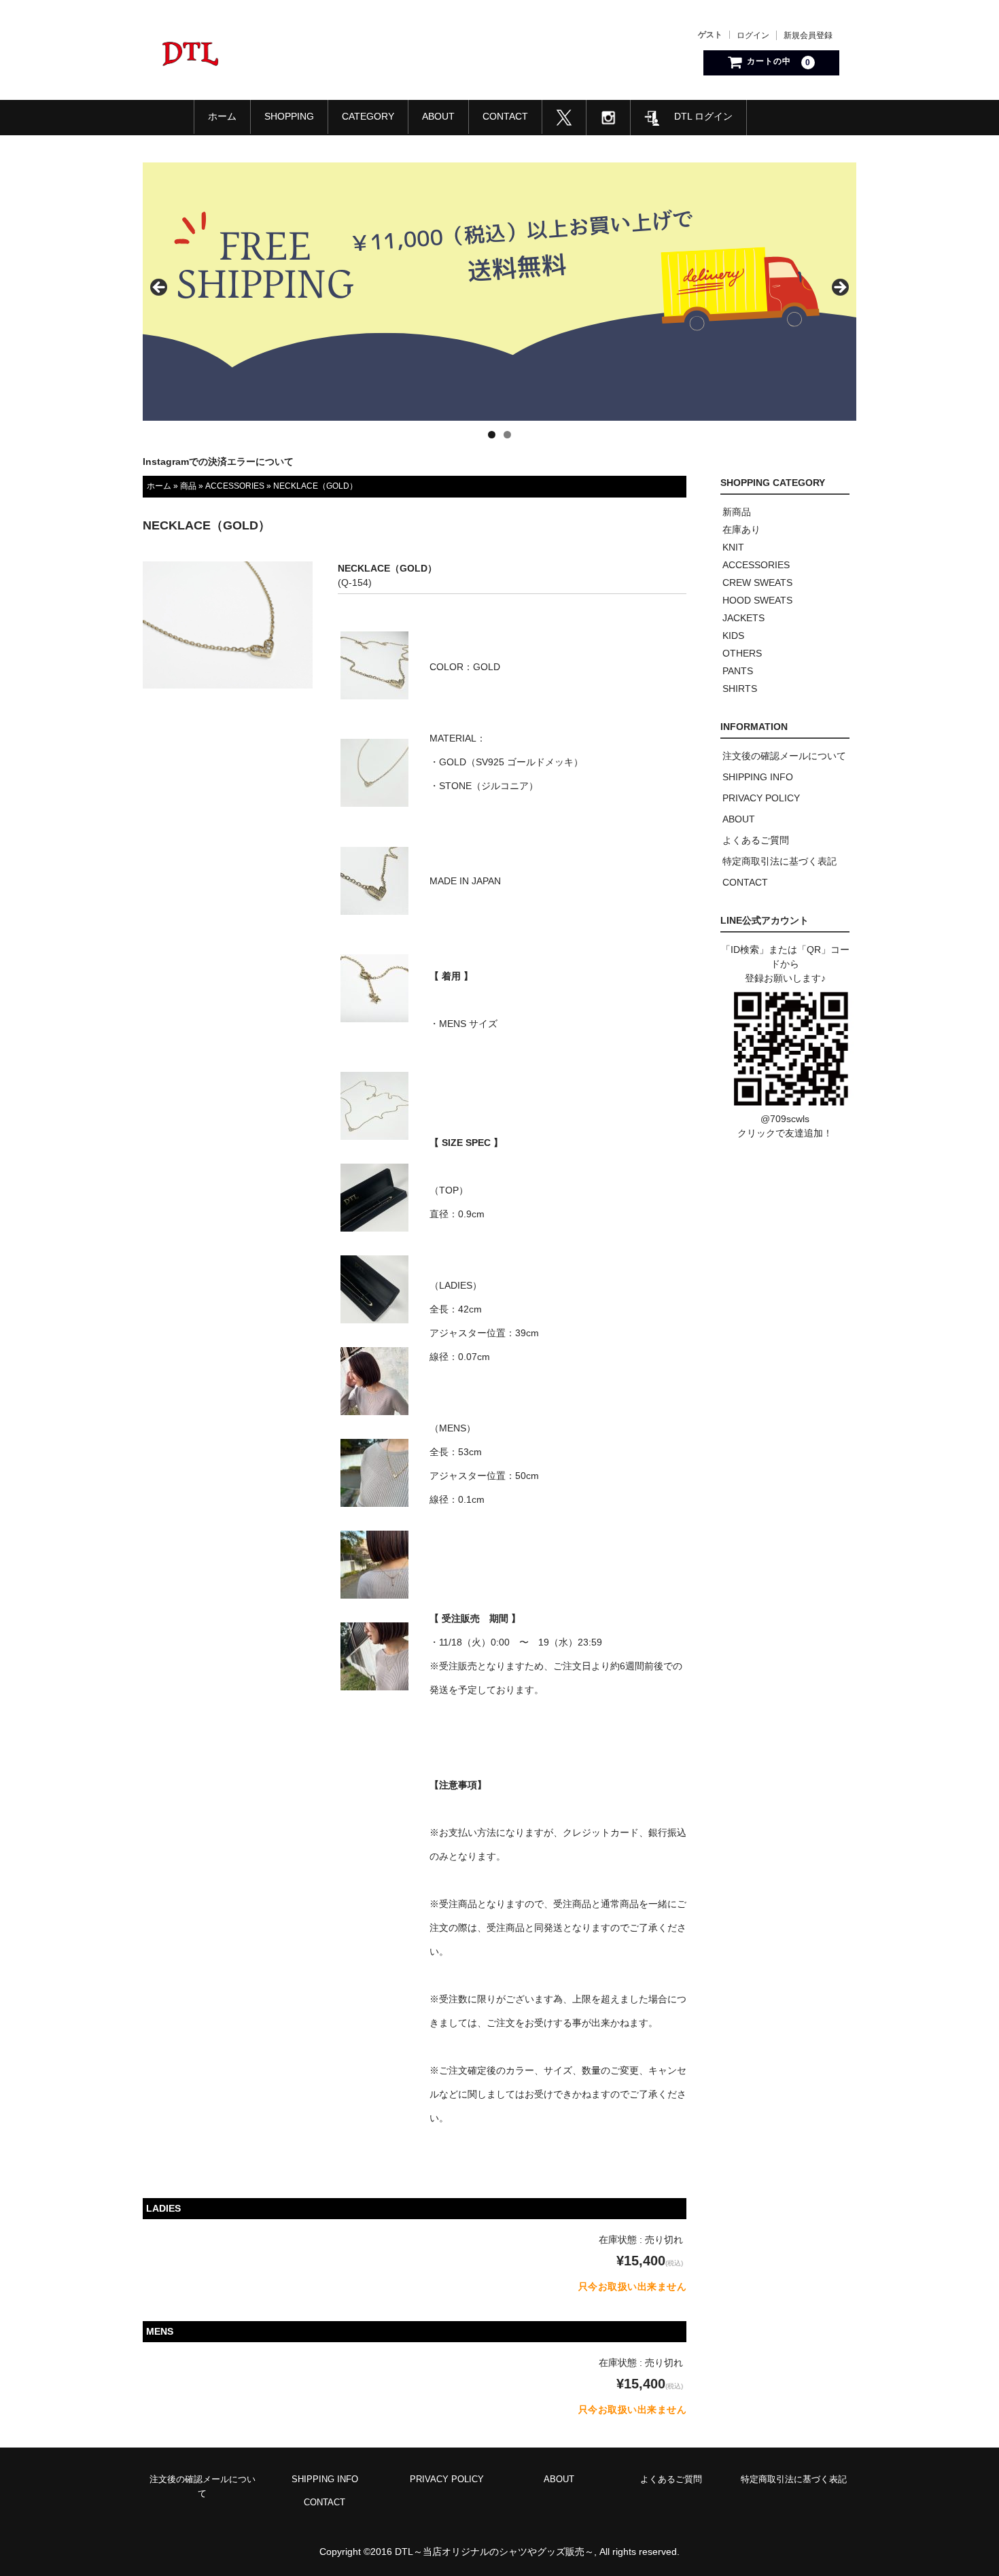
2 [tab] (507, 435)
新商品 (737, 512)
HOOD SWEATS (757, 600)
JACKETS (743, 618)
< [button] (160, 288)
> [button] (839, 288)
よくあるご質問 (756, 840)
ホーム (222, 116)
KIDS (733, 636)
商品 (188, 486)
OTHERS (742, 653)
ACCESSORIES (235, 486)
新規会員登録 (808, 35)
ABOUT (438, 116)
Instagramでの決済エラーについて (218, 462)
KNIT (733, 547)
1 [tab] (492, 435)
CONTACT (505, 116)
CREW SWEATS (757, 582)
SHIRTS (740, 689)
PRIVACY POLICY (761, 798)
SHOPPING (289, 116)
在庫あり (741, 529)
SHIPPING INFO (758, 777)
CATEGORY (368, 116)
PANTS (738, 671)
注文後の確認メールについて (784, 756)
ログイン (753, 35)
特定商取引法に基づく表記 (779, 861)
